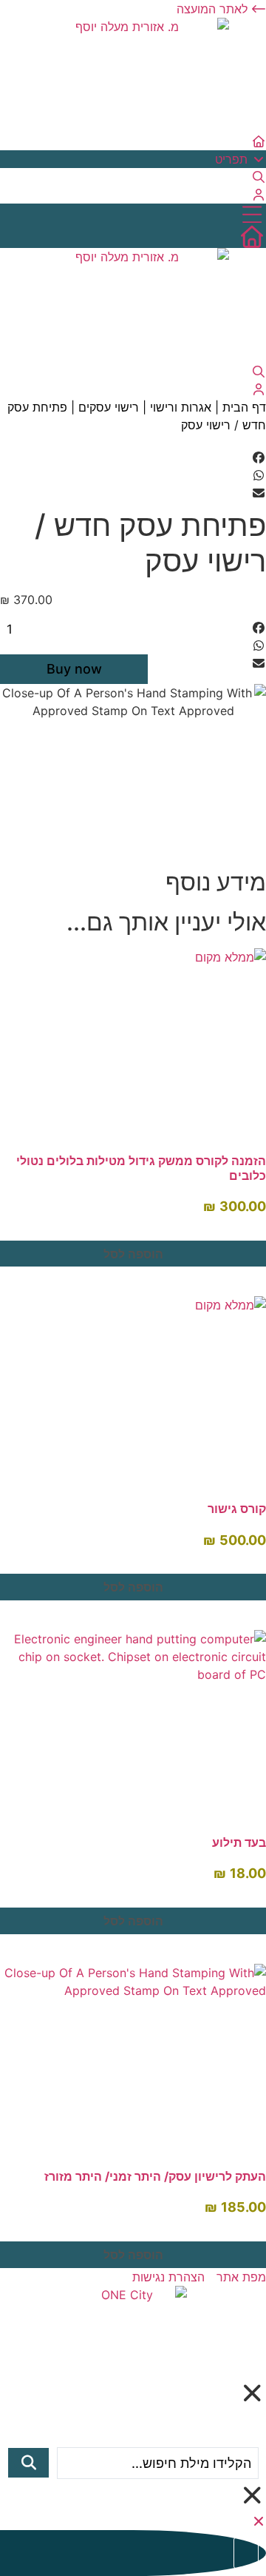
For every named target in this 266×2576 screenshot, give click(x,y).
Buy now (74, 669)
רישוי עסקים (109, 407)
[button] (133, 457)
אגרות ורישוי (181, 407)
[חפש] (28, 2463)
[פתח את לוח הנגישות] (246, 2553)
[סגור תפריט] (259, 2521)
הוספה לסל (133, 1254)
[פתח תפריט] (133, 215)
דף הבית (244, 407)
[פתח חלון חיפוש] (259, 177)
